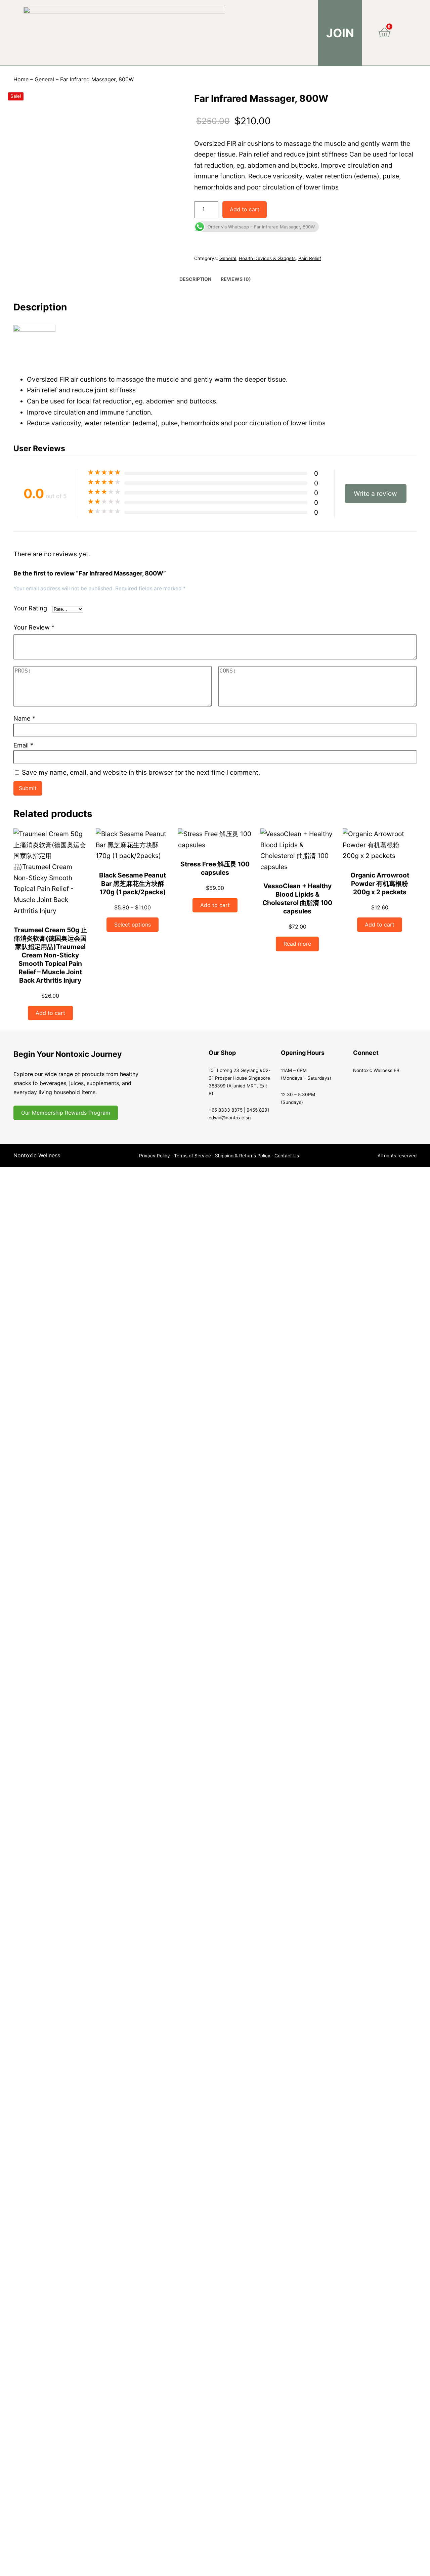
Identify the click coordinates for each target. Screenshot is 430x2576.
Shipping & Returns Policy (243, 1156)
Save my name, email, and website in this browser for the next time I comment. (141, 772)
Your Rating (30, 608)
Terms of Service (192, 1156)
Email (23, 745)
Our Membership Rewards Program (66, 1113)
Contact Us (287, 1156)
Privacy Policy (155, 1156)
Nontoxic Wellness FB (376, 1070)
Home (21, 79)
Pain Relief (310, 258)
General (44, 79)
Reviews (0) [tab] (236, 279)
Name (24, 718)
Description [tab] (195, 279)
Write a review (375, 493)
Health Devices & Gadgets (267, 258)
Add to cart (245, 209)
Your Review (34, 627)
